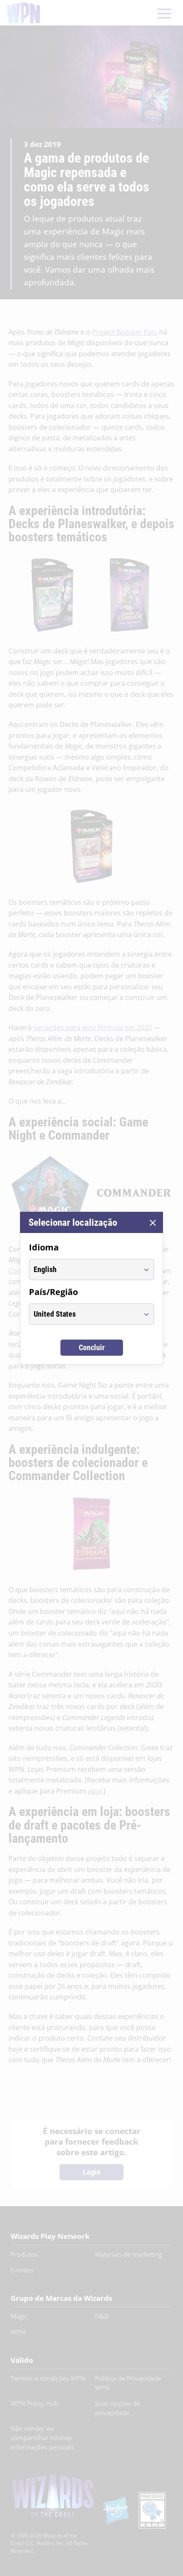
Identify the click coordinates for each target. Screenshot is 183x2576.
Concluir (92, 1347)
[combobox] (84, 1270)
